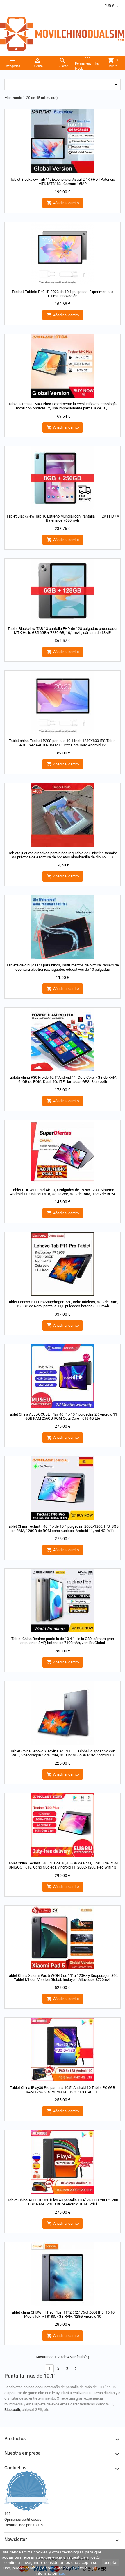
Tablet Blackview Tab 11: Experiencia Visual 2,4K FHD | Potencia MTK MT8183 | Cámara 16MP (63, 181)
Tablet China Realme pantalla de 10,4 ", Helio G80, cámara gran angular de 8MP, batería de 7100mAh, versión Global (63, 1641)
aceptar (111, 2562)
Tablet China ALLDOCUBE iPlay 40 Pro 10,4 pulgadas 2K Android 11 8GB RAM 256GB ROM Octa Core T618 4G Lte (63, 1416)
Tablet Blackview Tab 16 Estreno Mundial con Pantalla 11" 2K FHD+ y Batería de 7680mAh (63, 518)
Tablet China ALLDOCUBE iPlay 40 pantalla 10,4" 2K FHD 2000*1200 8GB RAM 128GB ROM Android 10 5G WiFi (63, 2202)
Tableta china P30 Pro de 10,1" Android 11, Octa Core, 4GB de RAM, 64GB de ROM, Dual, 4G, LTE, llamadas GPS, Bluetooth (63, 1079)
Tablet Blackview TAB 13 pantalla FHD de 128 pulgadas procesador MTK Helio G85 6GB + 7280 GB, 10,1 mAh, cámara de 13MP (63, 631)
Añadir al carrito (63, 203)
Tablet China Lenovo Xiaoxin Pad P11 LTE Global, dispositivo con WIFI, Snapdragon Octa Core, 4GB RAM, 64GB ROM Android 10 (63, 1753)
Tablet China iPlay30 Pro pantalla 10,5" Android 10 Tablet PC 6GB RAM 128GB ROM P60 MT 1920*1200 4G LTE (63, 2090)
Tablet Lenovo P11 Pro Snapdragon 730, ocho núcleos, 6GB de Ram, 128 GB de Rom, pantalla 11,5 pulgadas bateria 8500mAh (63, 1304)
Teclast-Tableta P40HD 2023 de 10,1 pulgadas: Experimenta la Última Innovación (63, 294)
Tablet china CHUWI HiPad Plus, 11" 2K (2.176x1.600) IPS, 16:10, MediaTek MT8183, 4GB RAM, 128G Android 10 (63, 2314)
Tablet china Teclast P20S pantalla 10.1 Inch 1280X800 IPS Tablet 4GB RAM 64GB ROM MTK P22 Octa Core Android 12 (63, 743)
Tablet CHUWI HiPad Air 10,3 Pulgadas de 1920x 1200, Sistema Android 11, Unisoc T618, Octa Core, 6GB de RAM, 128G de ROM (63, 1192)
